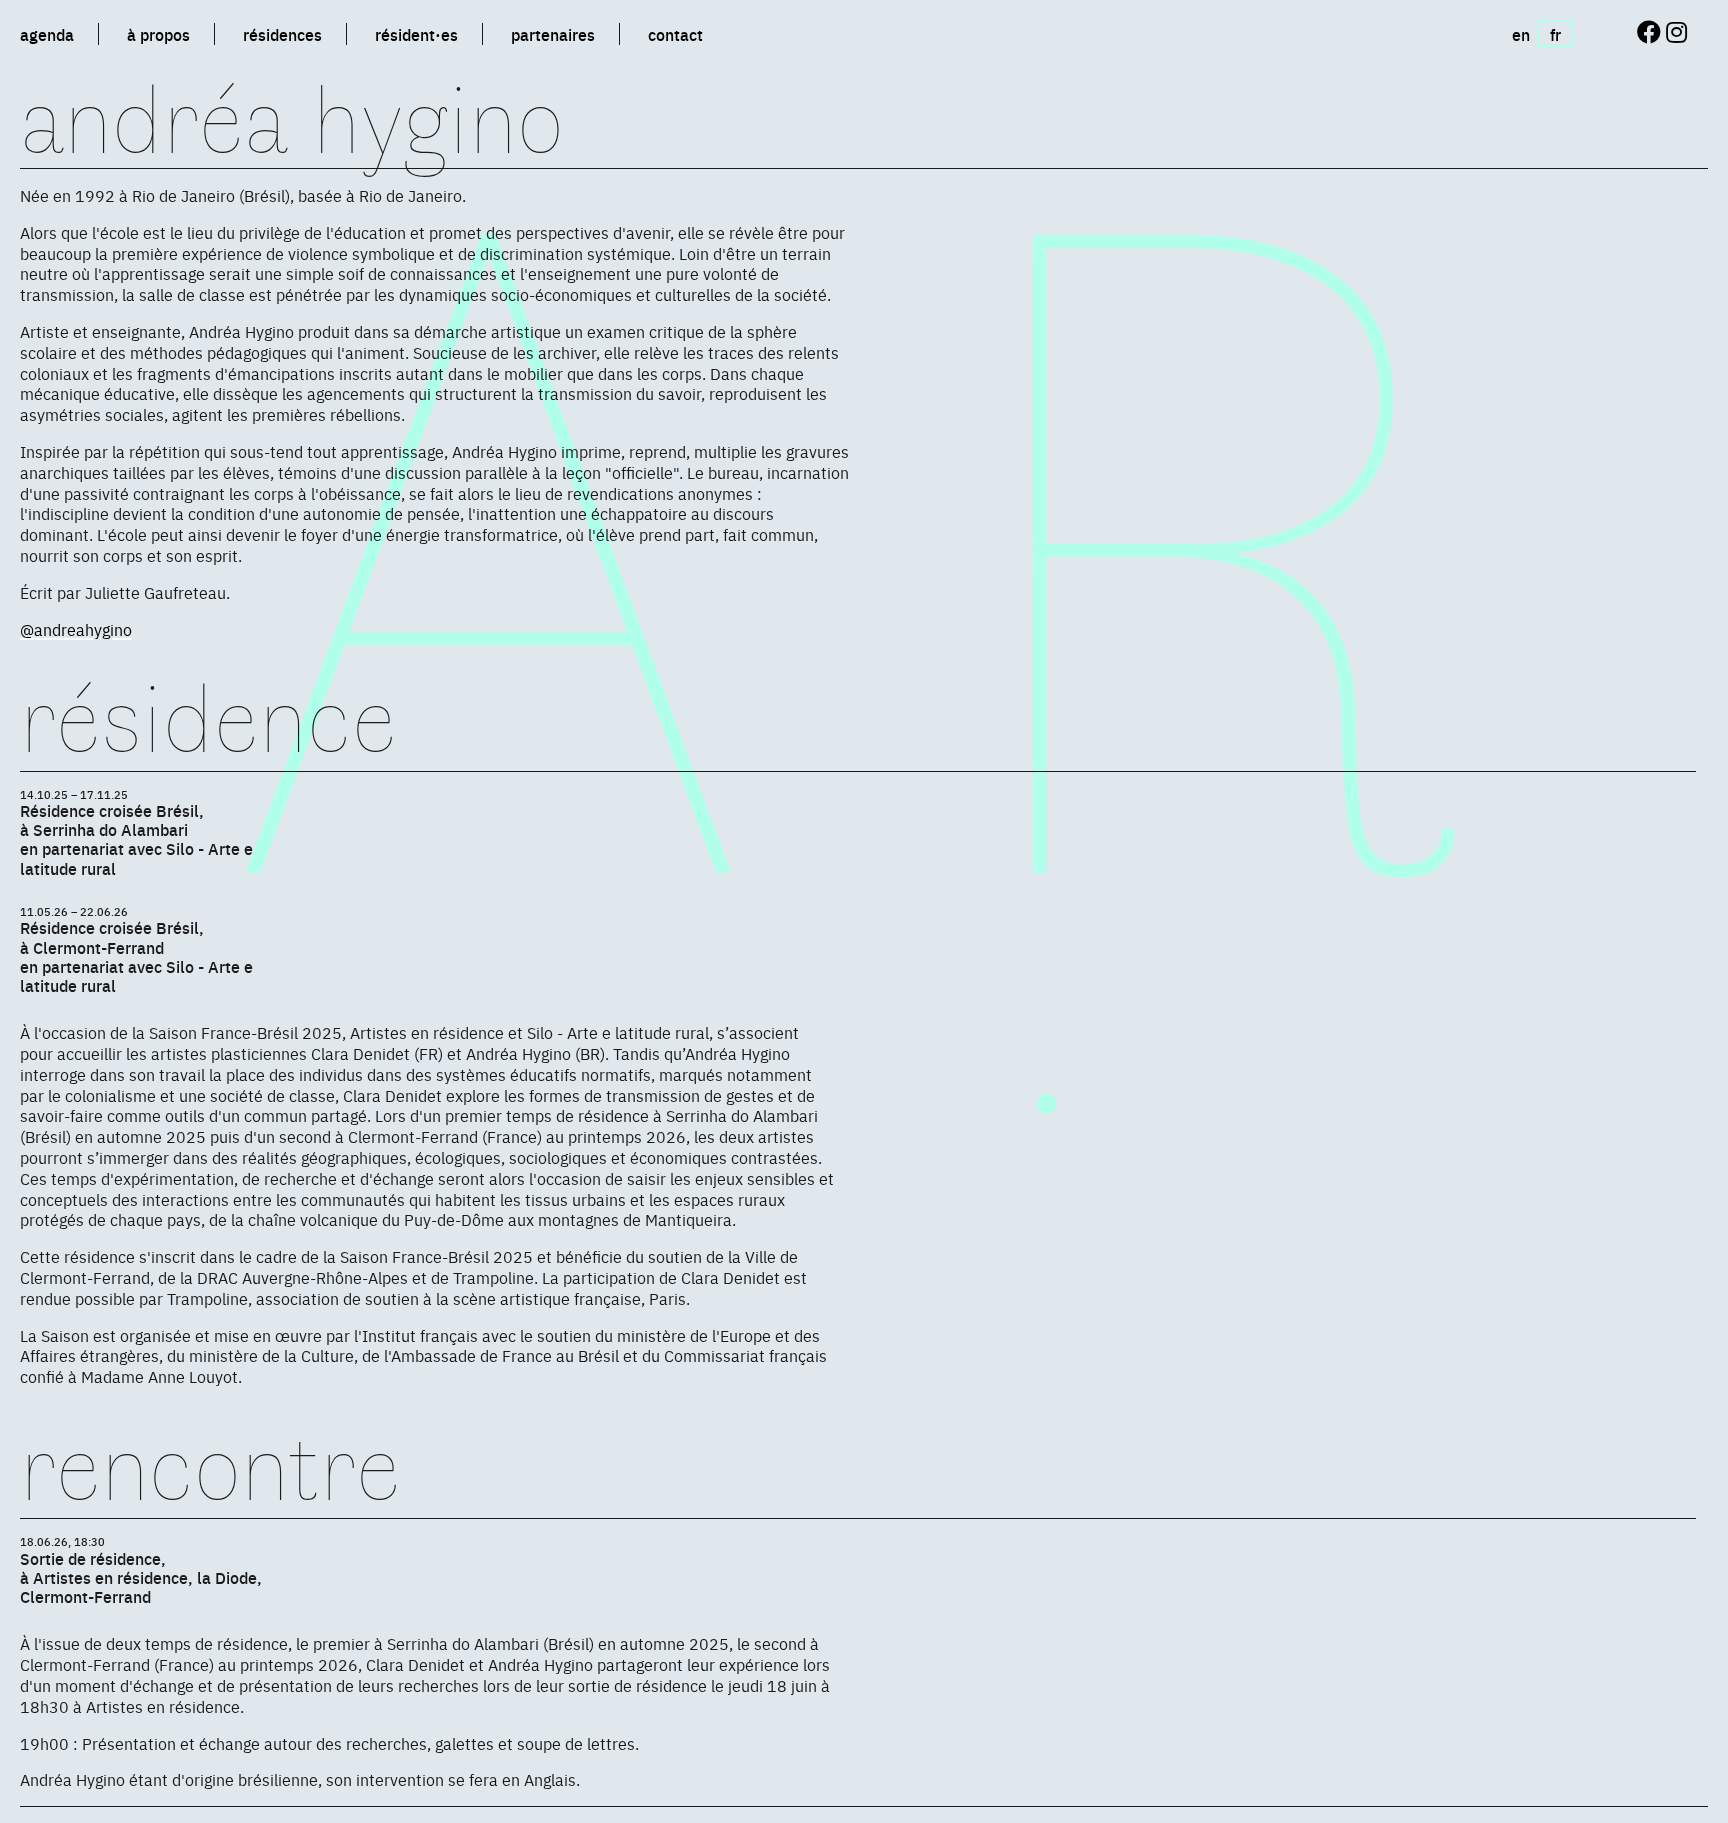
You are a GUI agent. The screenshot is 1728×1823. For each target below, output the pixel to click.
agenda (47, 34)
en (1521, 34)
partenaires (553, 34)
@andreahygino (76, 629)
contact (675, 34)
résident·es (416, 34)
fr (1555, 34)
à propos (158, 34)
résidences (282, 34)
